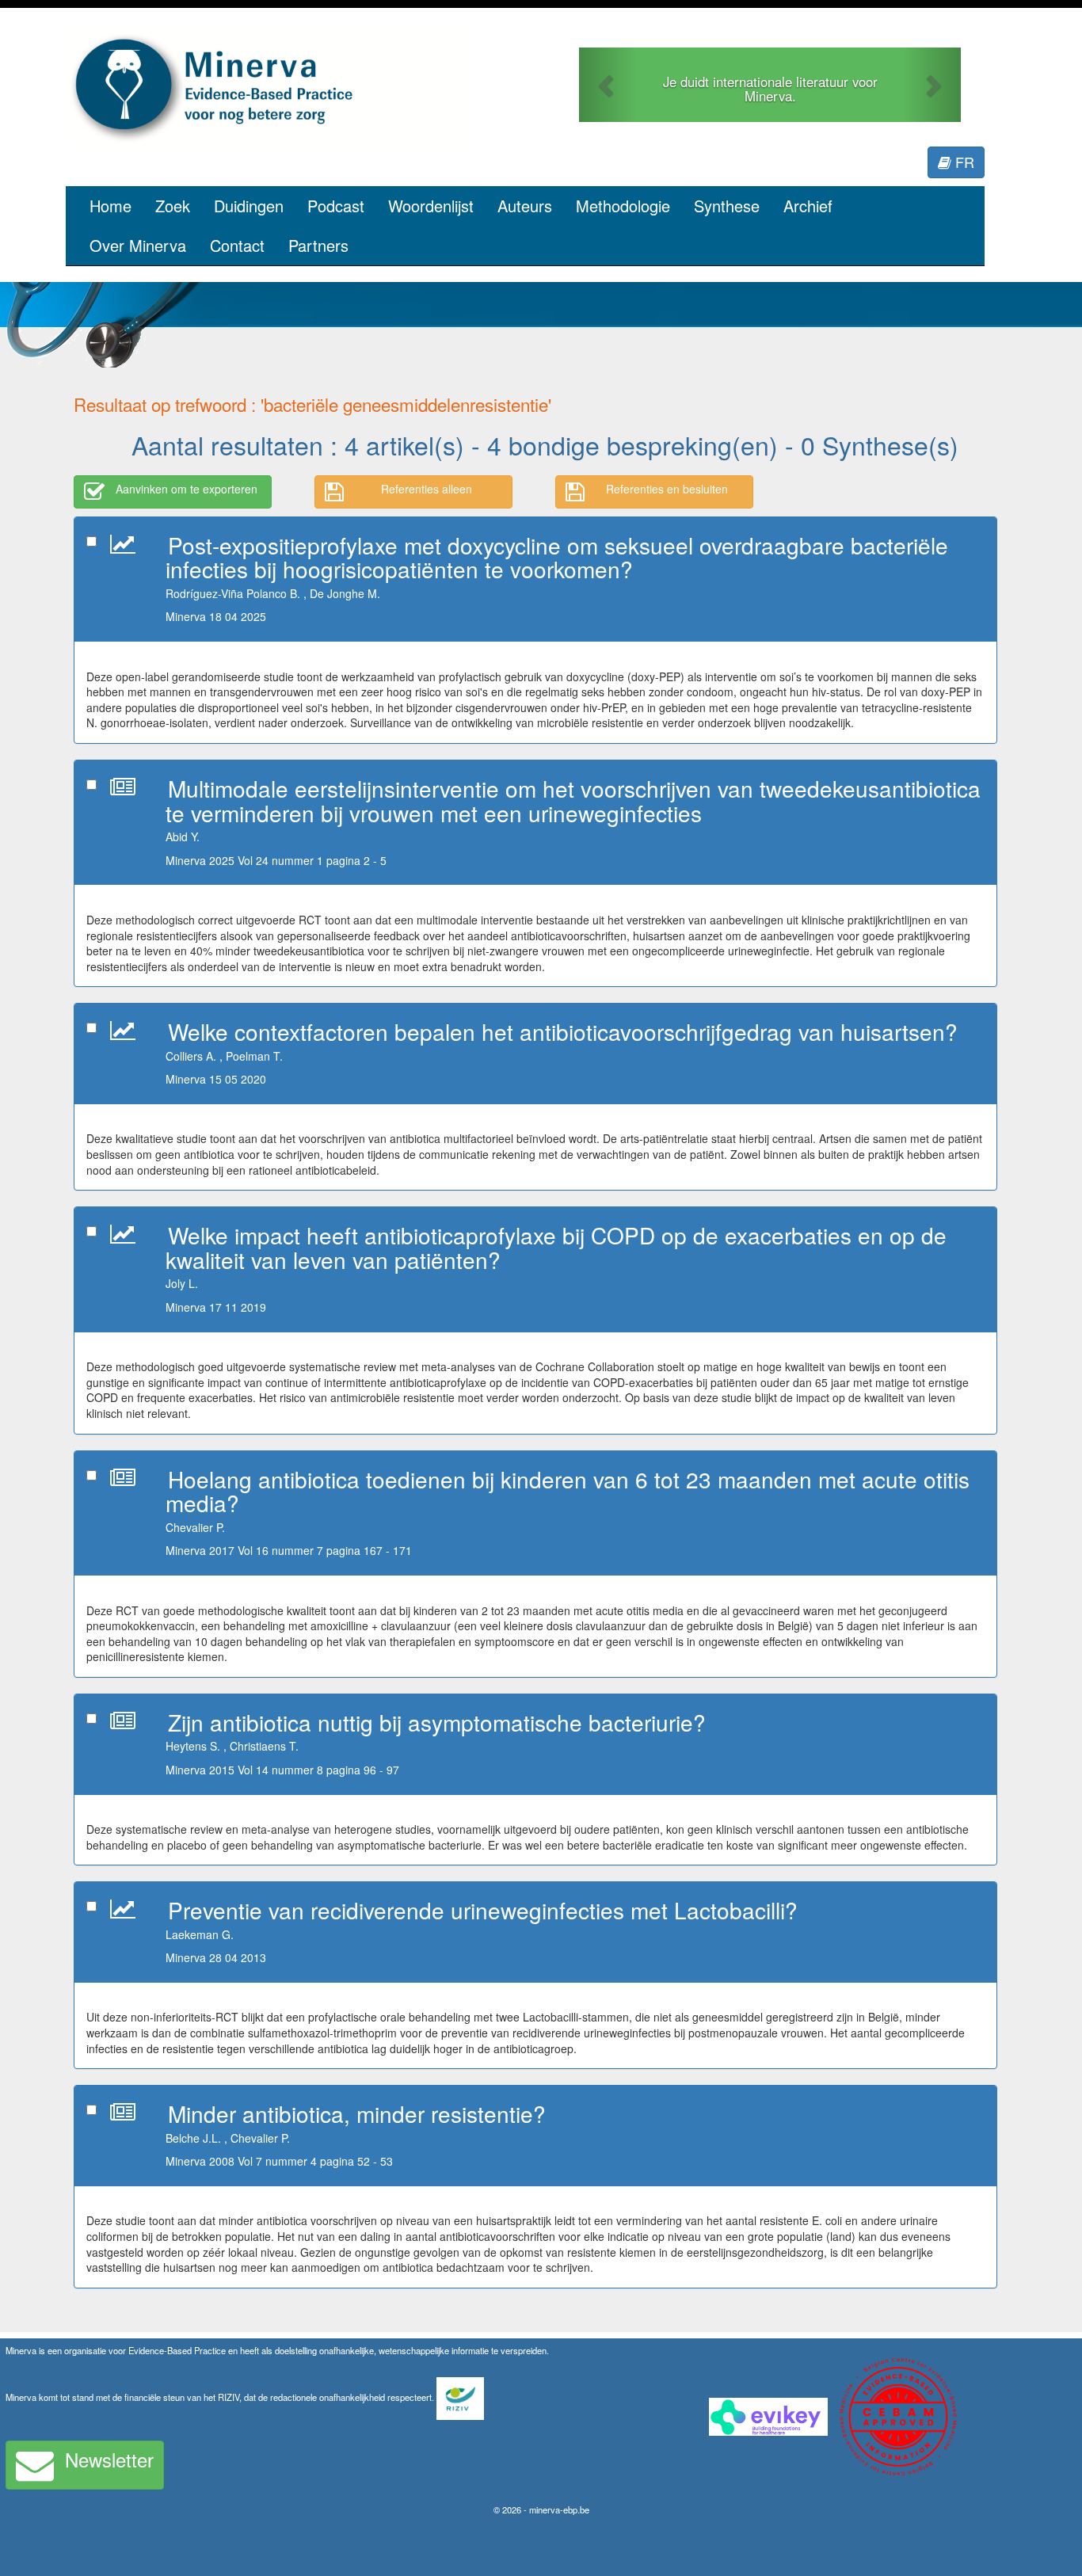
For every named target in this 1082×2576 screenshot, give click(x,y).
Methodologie (623, 206)
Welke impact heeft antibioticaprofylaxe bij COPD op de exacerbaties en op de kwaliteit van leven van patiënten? (556, 1247)
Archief (808, 206)
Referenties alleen (427, 489)
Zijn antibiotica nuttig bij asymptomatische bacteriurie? (437, 1722)
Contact (237, 245)
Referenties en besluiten (667, 489)
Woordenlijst (431, 206)
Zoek (173, 206)
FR (963, 162)
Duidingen (249, 206)
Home (110, 206)
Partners (318, 245)
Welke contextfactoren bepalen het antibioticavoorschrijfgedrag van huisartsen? (563, 1031)
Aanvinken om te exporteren (187, 489)
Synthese (727, 206)
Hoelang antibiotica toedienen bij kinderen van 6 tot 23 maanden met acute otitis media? (568, 1491)
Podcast (336, 206)
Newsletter (109, 2459)
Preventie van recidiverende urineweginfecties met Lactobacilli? (483, 1910)
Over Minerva (138, 245)
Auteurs (525, 206)
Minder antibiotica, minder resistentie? (357, 2113)
